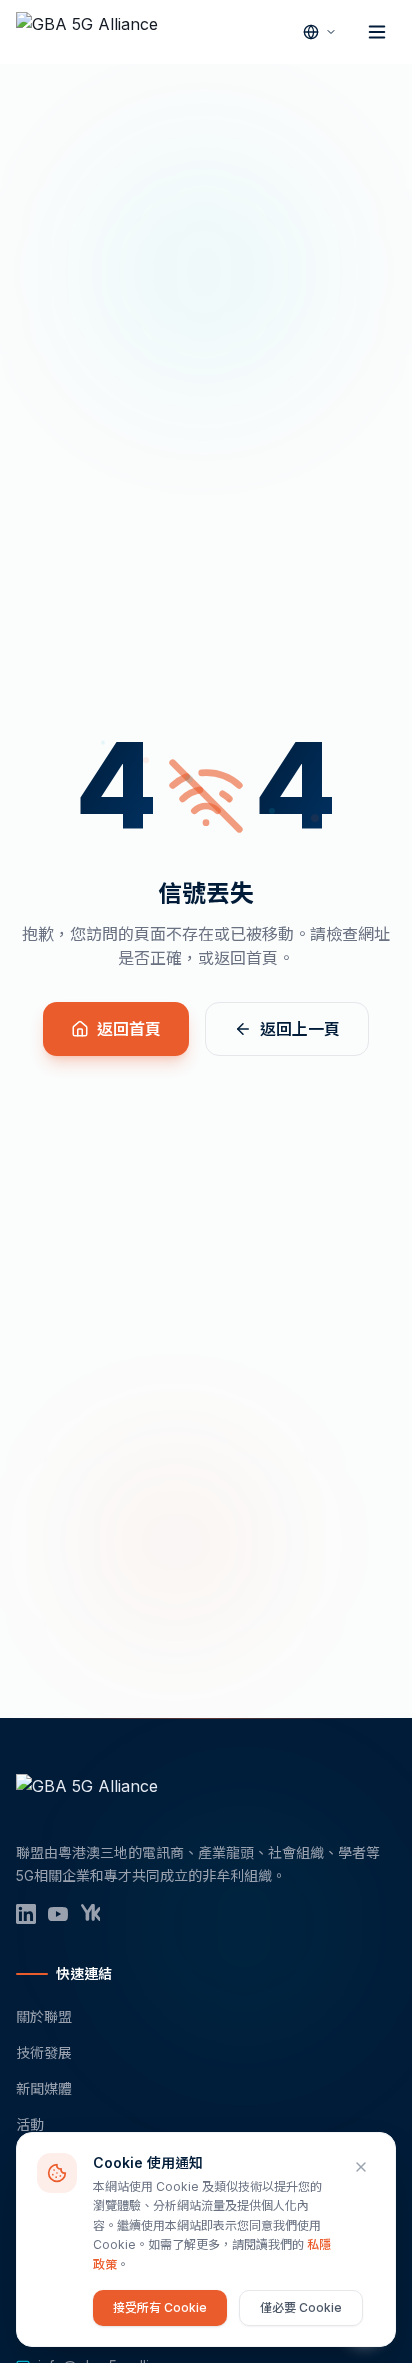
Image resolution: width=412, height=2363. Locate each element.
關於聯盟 (44, 2016)
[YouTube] (58, 1914)
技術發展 (44, 2052)
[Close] (361, 2167)
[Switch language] (320, 32)
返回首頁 (129, 1029)
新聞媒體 (44, 2088)
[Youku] (90, 1914)
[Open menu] (377, 32)
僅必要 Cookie (301, 2307)
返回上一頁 (300, 1029)
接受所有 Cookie (160, 2307)
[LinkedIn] (26, 1914)
